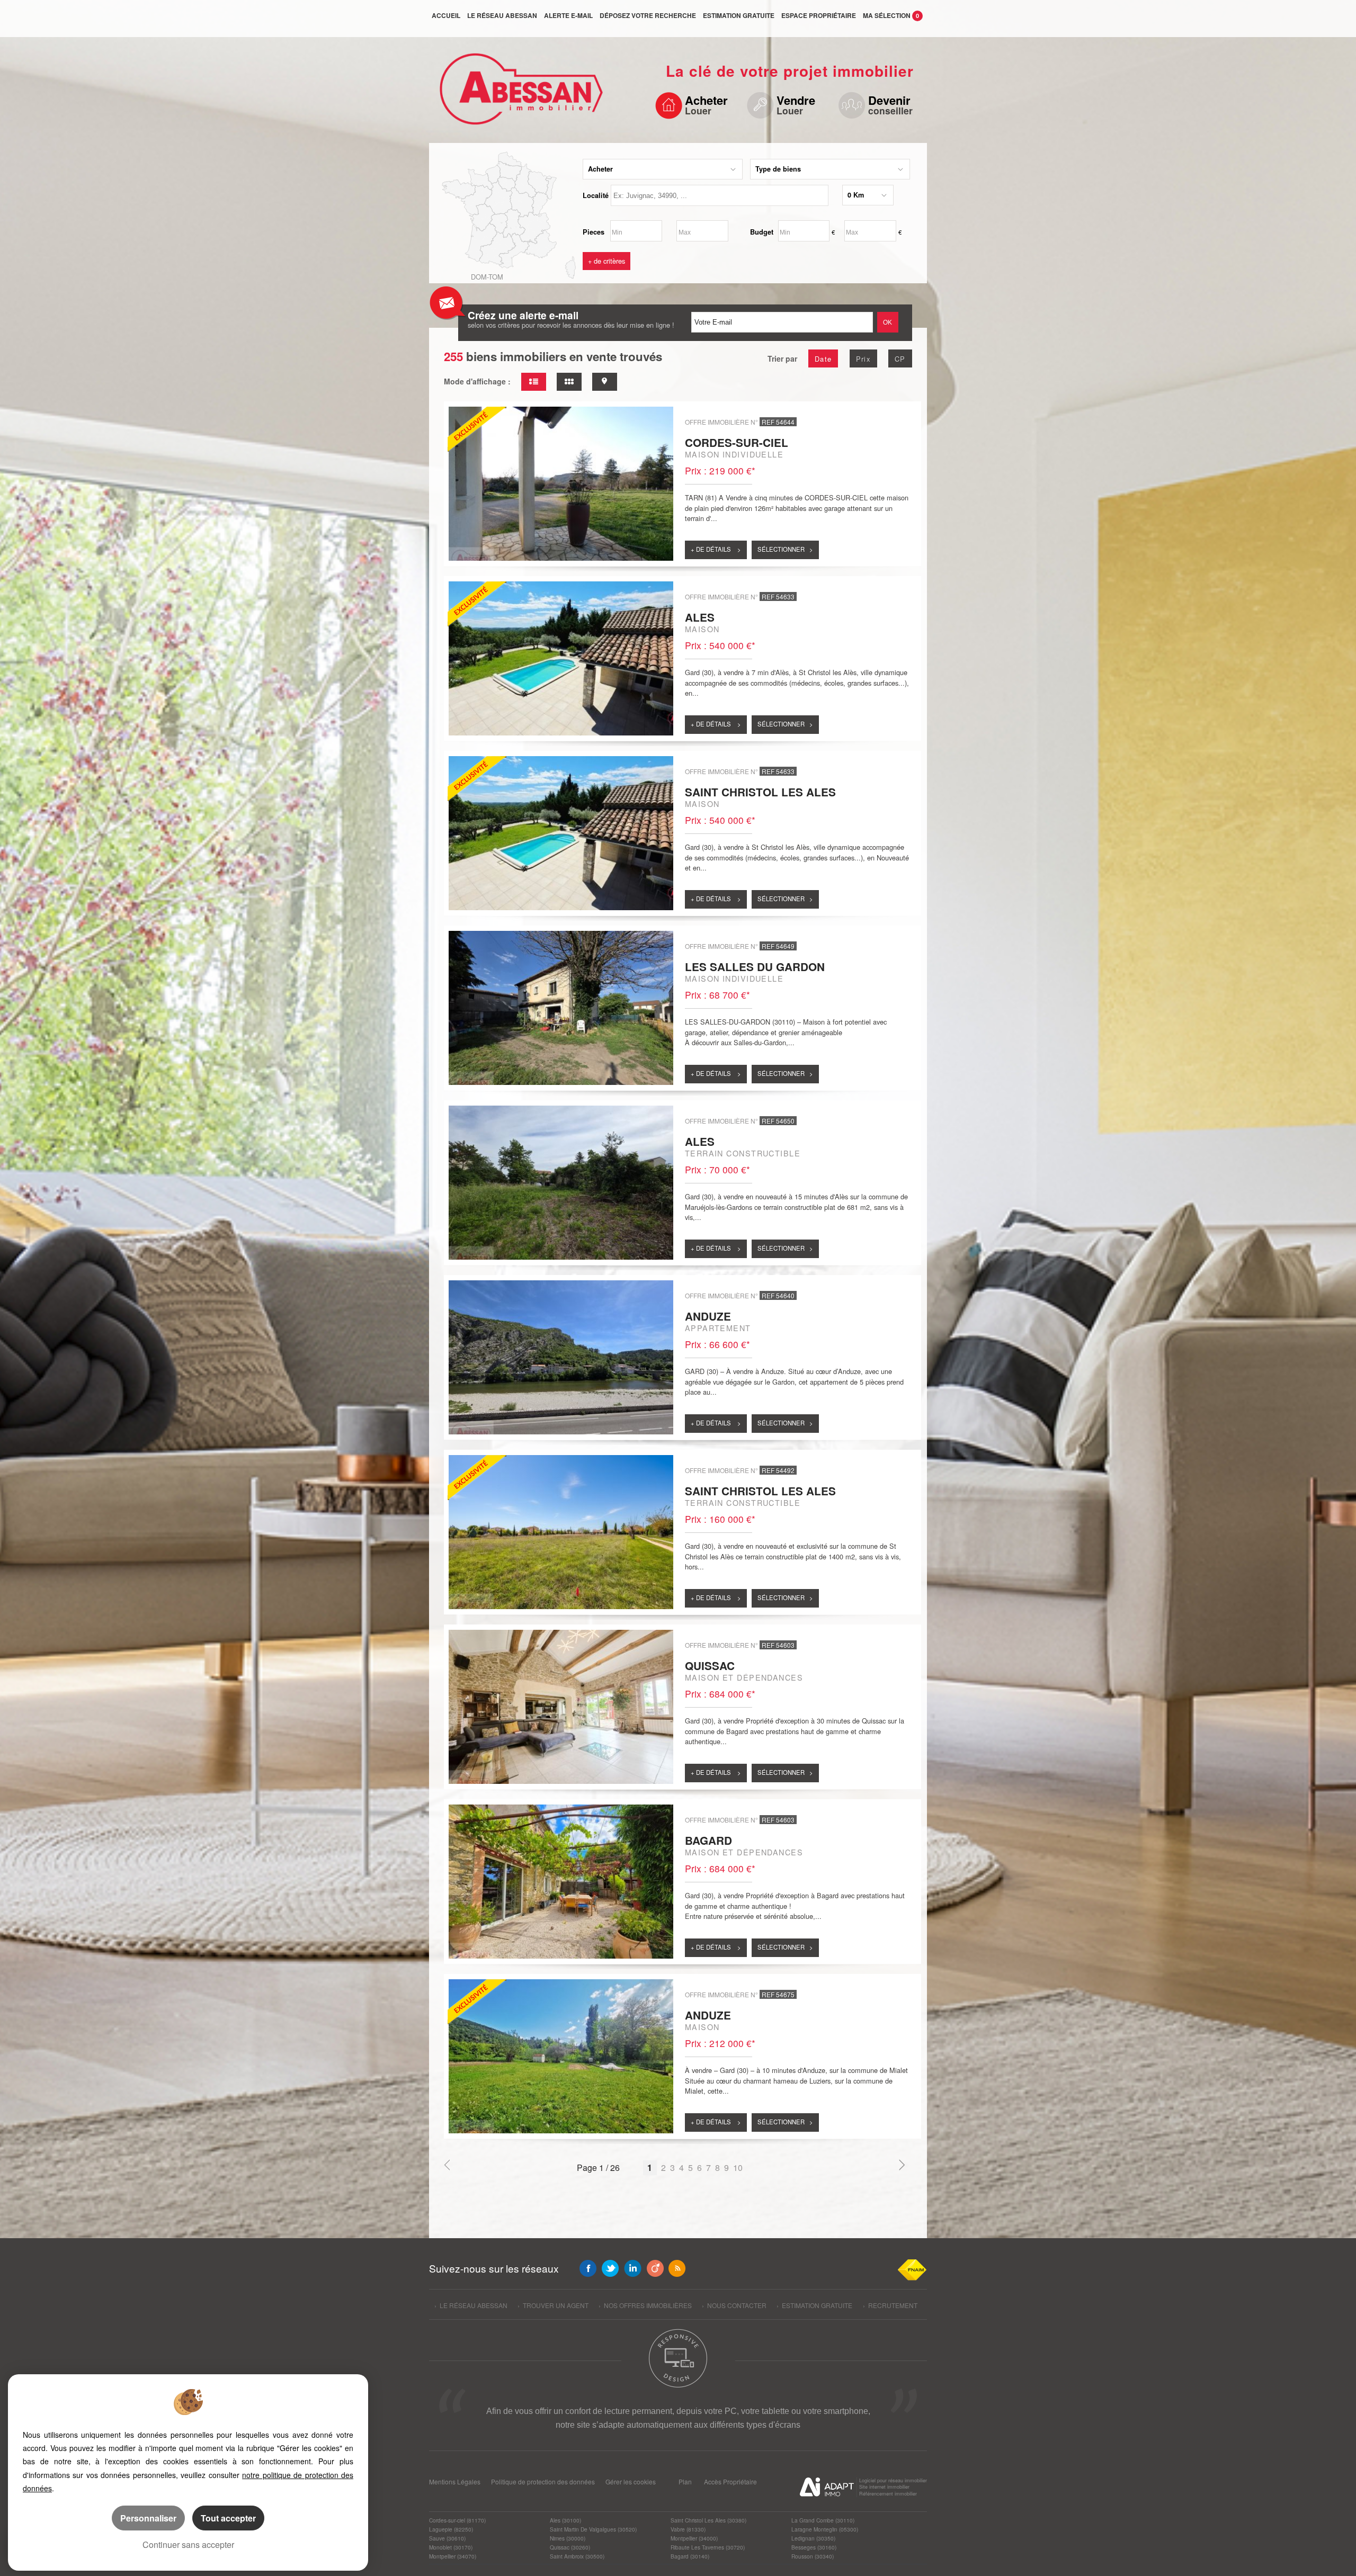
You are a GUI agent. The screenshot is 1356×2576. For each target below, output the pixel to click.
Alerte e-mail (568, 15)
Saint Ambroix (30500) (577, 2556)
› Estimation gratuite (814, 2305)
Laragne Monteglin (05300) (825, 2529)
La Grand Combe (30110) (823, 2520)
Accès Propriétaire (730, 2481)
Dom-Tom (487, 277)
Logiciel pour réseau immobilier (893, 2480)
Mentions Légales (455, 2481)
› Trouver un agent (553, 2305)
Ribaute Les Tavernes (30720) (708, 2547)
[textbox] (720, 195)
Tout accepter (228, 2518)
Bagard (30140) (690, 2556)
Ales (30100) (565, 2520)
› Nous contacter (734, 2305)
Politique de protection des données (543, 2481)
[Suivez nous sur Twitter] (610, 2268)
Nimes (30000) (568, 2538)
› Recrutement (890, 2305)
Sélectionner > (785, 549)
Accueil (446, 15)
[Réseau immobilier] (518, 94)
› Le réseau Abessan (471, 2305)
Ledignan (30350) (813, 2538)
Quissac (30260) (570, 2547)
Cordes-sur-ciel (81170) (457, 2520)
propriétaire (819, 15)
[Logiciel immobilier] (827, 2487)
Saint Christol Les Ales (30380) (708, 2520)
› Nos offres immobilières (645, 2305)
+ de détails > (716, 549)
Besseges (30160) (814, 2547)
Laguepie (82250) (451, 2529)
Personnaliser (148, 2518)
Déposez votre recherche (648, 15)
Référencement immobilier (888, 2494)
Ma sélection (891, 15)
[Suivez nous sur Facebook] (588, 2268)
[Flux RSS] (677, 2268)
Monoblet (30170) (451, 2547)
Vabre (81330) (688, 2529)
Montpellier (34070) (453, 2556)
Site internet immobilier (884, 2487)
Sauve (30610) (447, 2538)
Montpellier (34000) (694, 2538)
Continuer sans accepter (188, 2544)
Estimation (739, 15)
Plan (685, 2481)
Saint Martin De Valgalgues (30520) (593, 2529)
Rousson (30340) (813, 2556)
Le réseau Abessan (502, 15)
